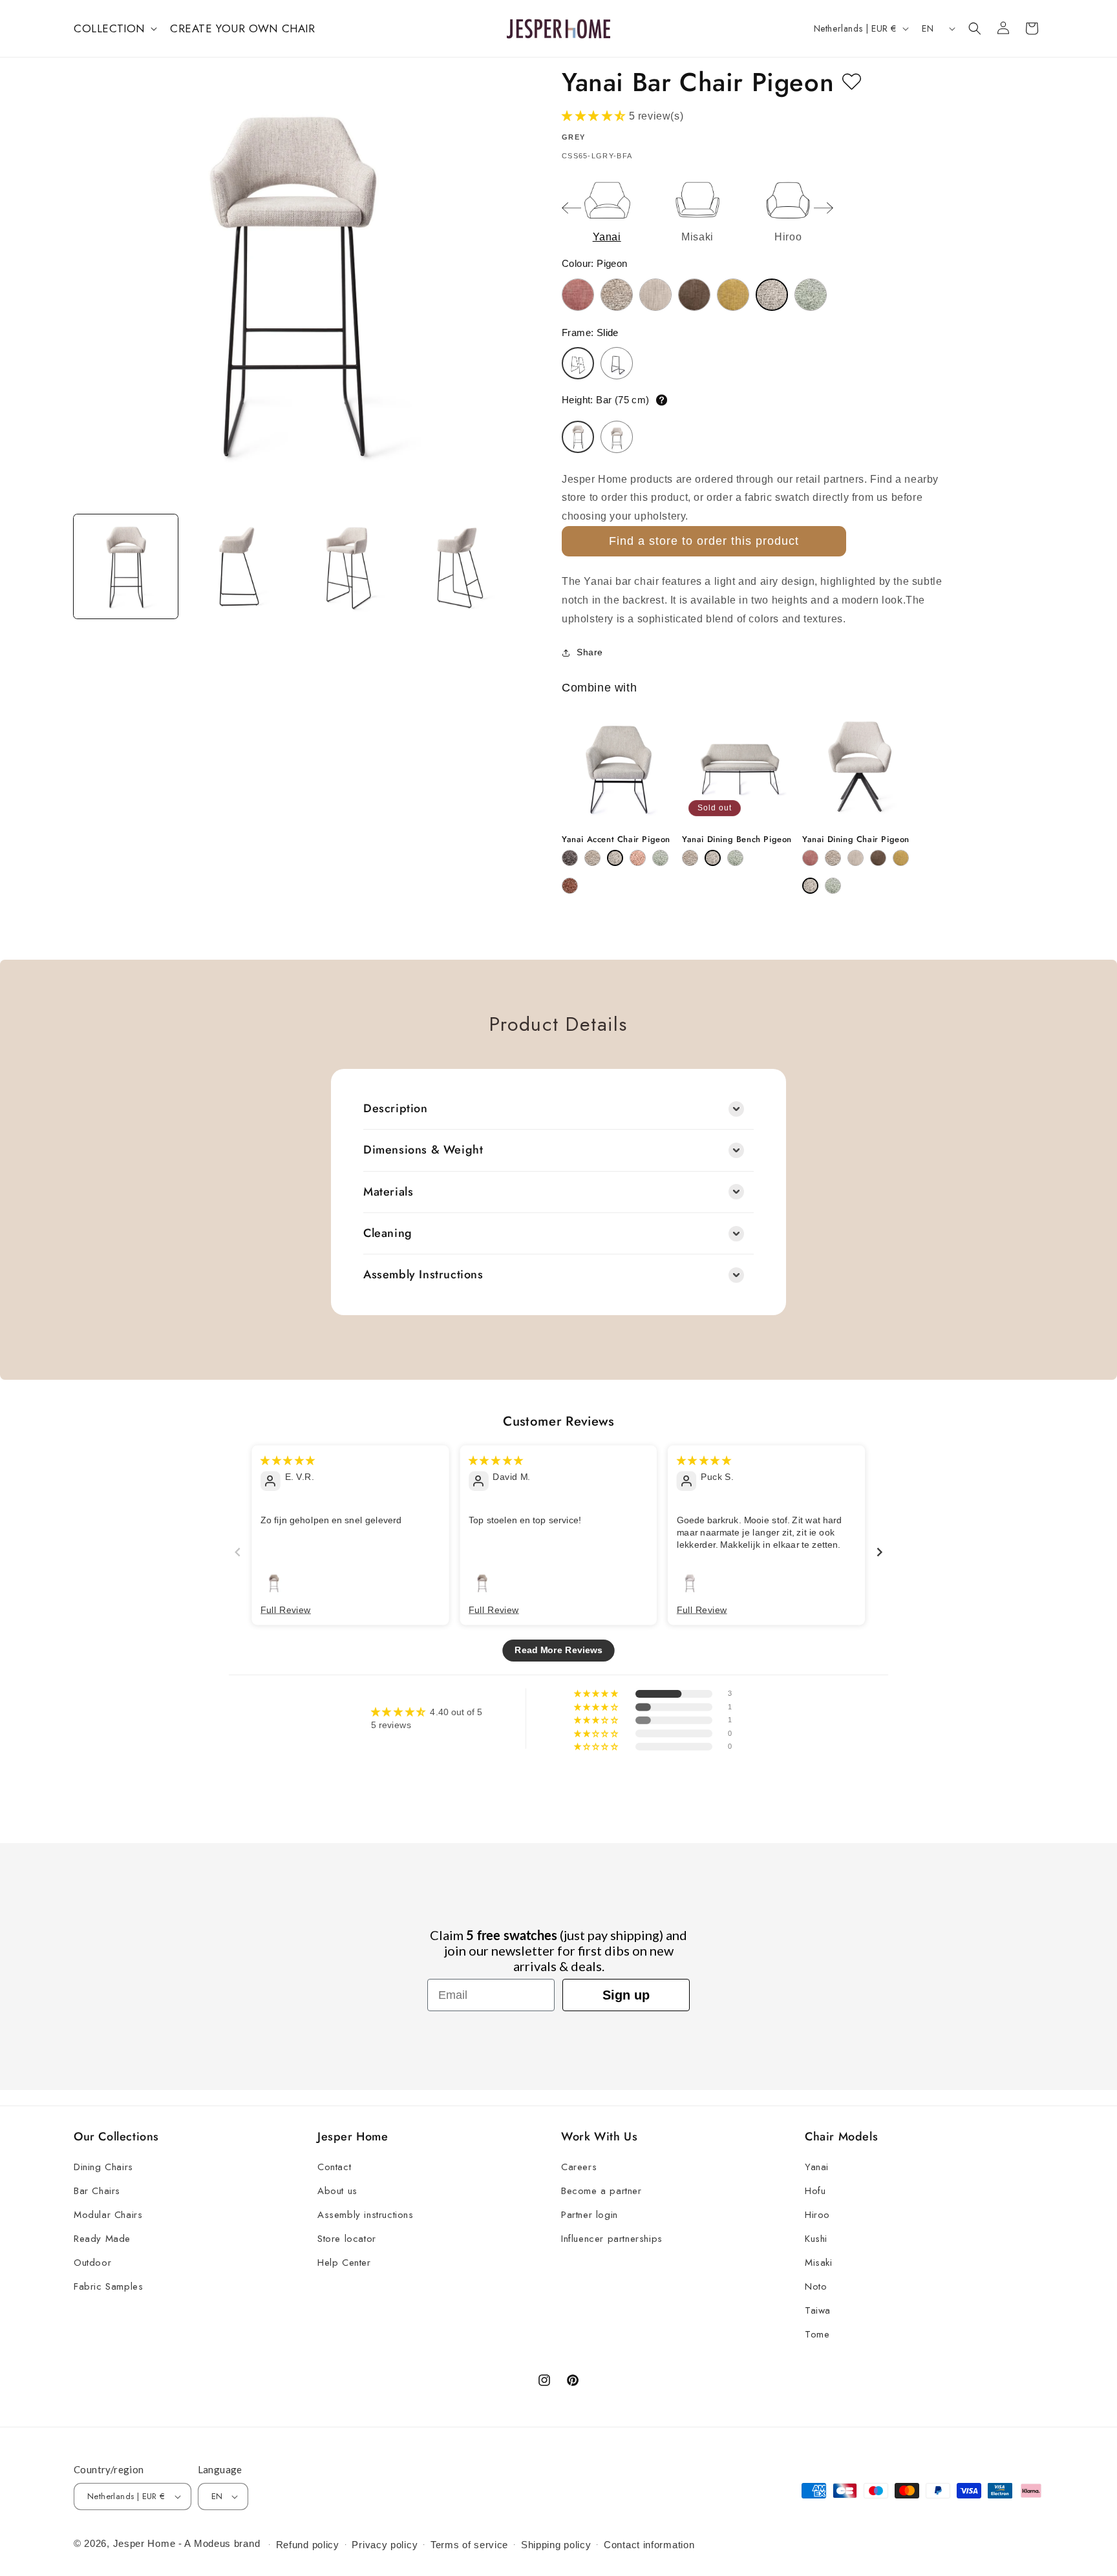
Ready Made (102, 2239)
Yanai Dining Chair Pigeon (856, 840)
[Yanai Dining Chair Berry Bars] (810, 858)
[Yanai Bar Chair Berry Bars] (578, 295)
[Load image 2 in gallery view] (236, 566)
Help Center (344, 2263)
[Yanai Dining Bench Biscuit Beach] (690, 858)
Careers (579, 2167)
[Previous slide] (571, 208)
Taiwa (818, 2310)
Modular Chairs (108, 2215)
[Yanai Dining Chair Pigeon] (810, 886)
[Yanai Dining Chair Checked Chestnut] (878, 858)
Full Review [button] (286, 1609)
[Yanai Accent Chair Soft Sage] (660, 858)
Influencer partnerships (612, 2239)
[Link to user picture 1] (274, 1582)
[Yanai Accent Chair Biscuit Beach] (592, 858)
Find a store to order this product (704, 541)
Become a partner (601, 2191)
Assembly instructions (366, 2215)
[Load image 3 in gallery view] (347, 566)
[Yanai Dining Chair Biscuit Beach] (833, 858)
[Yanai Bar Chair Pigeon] (772, 295)
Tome (817, 2334)
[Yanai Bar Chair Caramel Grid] (655, 295)
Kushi (816, 2239)
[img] (288, 1460)
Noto (816, 2286)
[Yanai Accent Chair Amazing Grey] (570, 858)
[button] (114, 28)
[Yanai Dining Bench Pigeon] (713, 858)
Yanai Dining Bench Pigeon (737, 840)
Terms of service (469, 2545)
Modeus (212, 2543)
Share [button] (590, 652)
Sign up (626, 1995)
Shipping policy (556, 2545)
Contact (334, 2167)
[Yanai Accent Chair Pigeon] (615, 858)
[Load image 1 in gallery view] (126, 566)
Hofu (815, 2191)
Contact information (649, 2545)
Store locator (347, 2239)
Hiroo (817, 2215)
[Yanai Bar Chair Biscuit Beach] (617, 295)
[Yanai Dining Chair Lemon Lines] (901, 858)
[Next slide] (824, 208)
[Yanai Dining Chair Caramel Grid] (856, 858)
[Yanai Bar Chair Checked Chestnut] (694, 295)
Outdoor (92, 2263)
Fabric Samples (108, 2286)
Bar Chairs (97, 2191)
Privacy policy (385, 2545)
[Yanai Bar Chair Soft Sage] (811, 295)
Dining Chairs (103, 2167)
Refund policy (308, 2545)
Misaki (819, 2263)
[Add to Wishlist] (852, 82)
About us (337, 2191)
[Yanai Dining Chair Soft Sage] (833, 886)
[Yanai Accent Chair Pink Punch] (638, 858)
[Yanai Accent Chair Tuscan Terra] (570, 886)
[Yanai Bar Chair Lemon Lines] (733, 295)
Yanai (817, 2167)
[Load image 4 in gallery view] (458, 566)
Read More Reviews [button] (558, 1650)
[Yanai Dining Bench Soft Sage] (735, 858)
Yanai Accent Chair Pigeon (616, 840)
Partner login (590, 2215)
